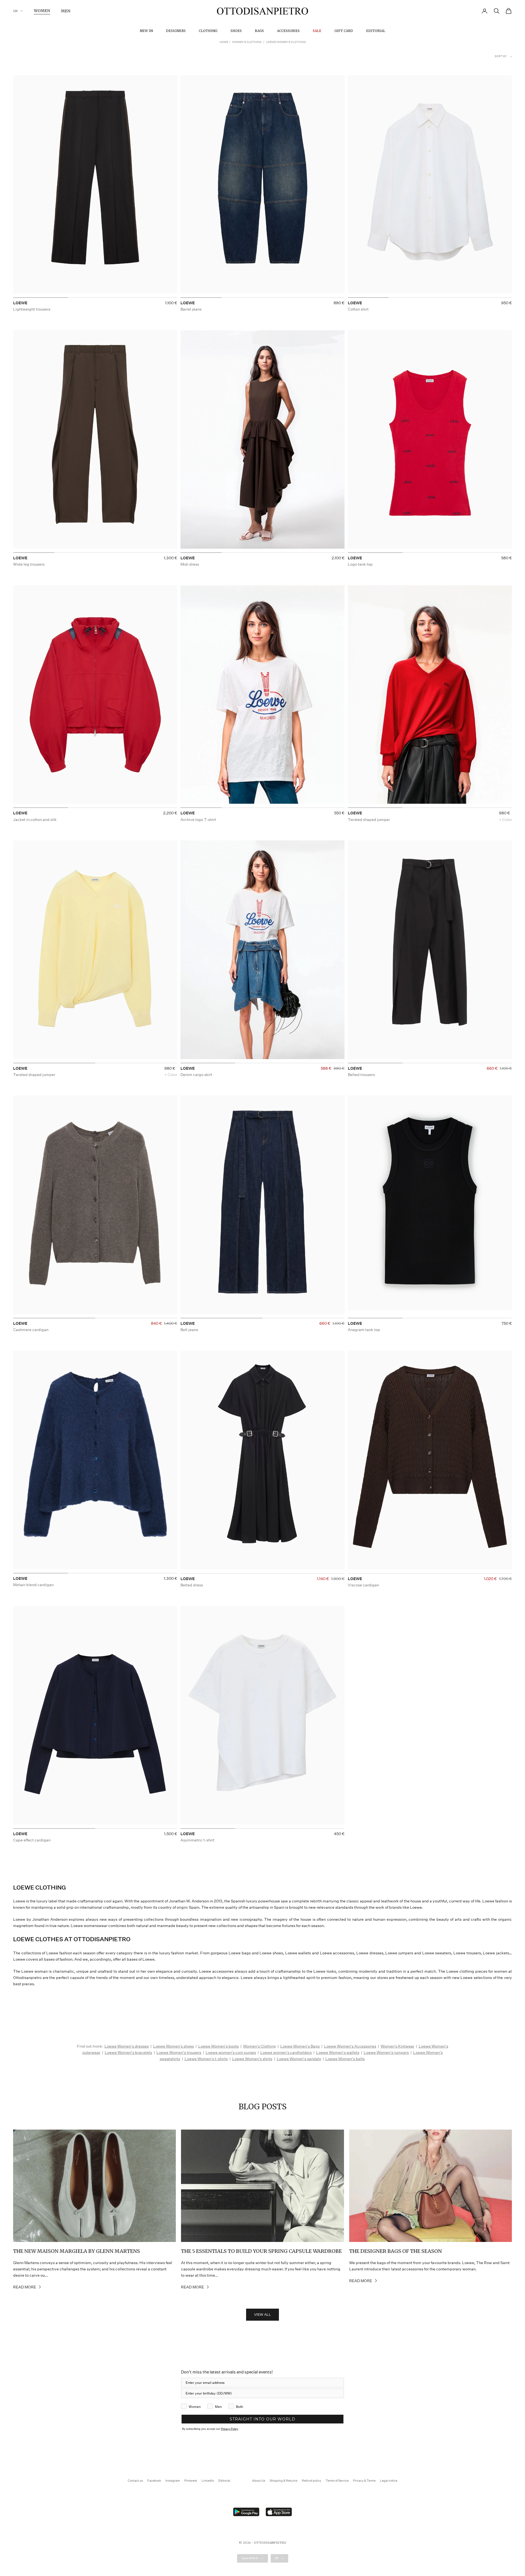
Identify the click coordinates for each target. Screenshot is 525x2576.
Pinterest (191, 2481)
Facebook (154, 2481)
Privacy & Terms (364, 2481)
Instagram (173, 2481)
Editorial (376, 31)
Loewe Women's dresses (127, 2046)
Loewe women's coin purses (231, 2052)
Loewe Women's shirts (252, 2059)
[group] (95, 186)
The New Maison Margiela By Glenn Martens (77, 2251)
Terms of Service (337, 2481)
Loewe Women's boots (218, 2046)
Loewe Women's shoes (173, 2046)
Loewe (20, 303)
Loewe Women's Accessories (350, 2046)
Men (66, 11)
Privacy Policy (230, 2429)
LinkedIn (208, 2481)
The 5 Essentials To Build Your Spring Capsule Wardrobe (261, 2251)
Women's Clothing (247, 42)
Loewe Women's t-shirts (206, 2059)
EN (15, 11)
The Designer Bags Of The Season (396, 2251)
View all (262, 2315)
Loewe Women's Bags (300, 2046)
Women (42, 11)
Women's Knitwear (397, 2046)
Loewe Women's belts (345, 2059)
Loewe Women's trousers (179, 2052)
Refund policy (312, 2481)
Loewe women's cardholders (286, 2052)
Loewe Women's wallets (338, 2052)
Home (224, 42)
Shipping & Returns (284, 2481)
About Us (259, 2481)
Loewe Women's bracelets (128, 2052)
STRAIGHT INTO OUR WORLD (262, 2419)
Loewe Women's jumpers (386, 2052)
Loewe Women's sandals (299, 2059)
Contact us (135, 2481)
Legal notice (389, 2481)
